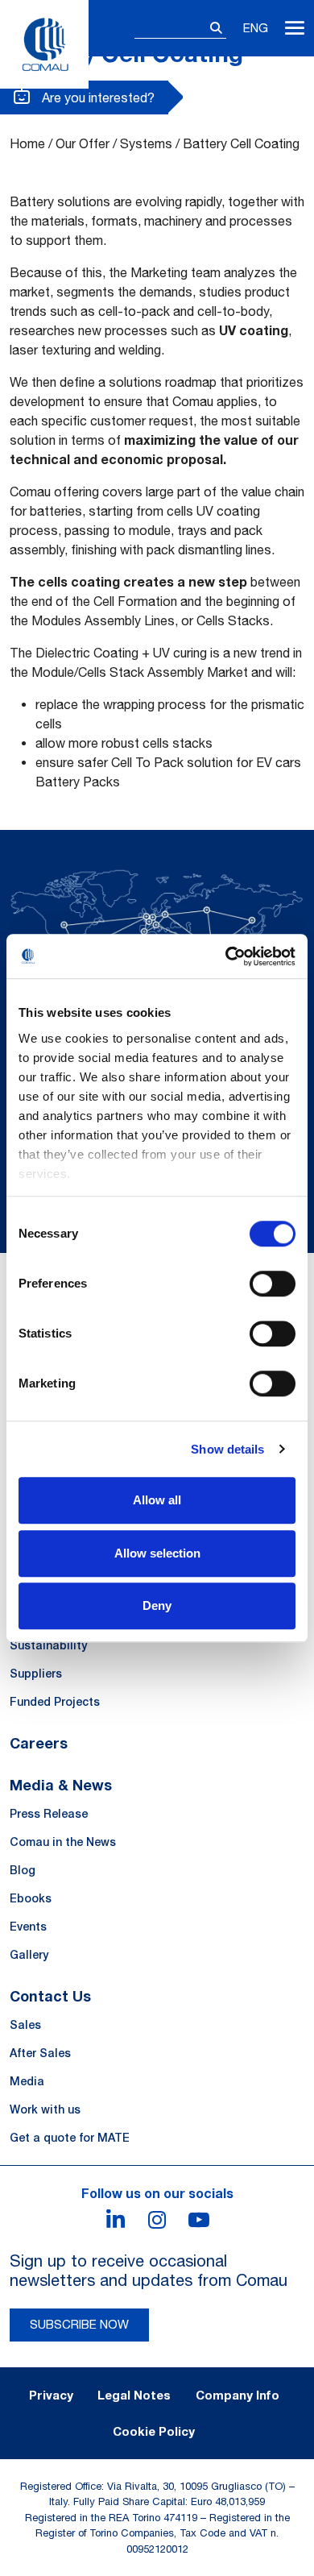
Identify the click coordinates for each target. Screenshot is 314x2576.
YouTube (199, 2220)
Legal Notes (134, 2395)
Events (28, 1927)
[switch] (273, 1284)
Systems (146, 143)
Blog (23, 1870)
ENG (256, 28)
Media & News (61, 1785)
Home (27, 143)
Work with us (45, 2109)
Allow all (157, 1500)
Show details (227, 1449)
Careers (39, 1743)
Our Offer (83, 143)
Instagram (157, 2220)
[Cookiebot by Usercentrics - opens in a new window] (226, 956)
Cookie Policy (154, 2431)
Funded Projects (55, 1702)
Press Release (49, 1814)
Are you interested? (97, 97)
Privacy (51, 2395)
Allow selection (157, 1553)
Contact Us (50, 1996)
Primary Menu (295, 28)
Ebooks (31, 1898)
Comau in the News (63, 1842)
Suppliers (36, 1674)
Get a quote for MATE (70, 2138)
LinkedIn (115, 2220)
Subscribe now (79, 2324)
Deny (157, 1605)
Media (27, 2081)
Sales (25, 2025)
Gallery (29, 1955)
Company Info (238, 2395)
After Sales (40, 2053)
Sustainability (48, 1645)
